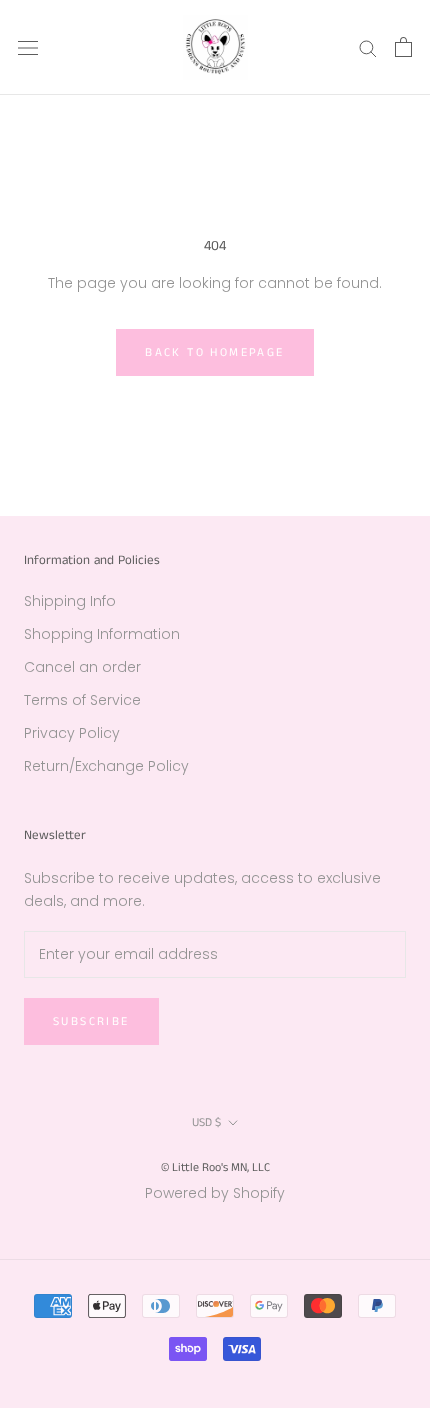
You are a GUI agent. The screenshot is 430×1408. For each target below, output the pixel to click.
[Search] (368, 47)
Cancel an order (82, 667)
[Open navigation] (28, 47)
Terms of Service (82, 700)
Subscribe (91, 1021)
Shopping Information (102, 634)
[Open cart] (403, 47)
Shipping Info (70, 601)
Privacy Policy (72, 733)
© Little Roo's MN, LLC (215, 1167)
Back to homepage (214, 352)
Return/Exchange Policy (106, 766)
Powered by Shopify (215, 1193)
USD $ (206, 1122)
